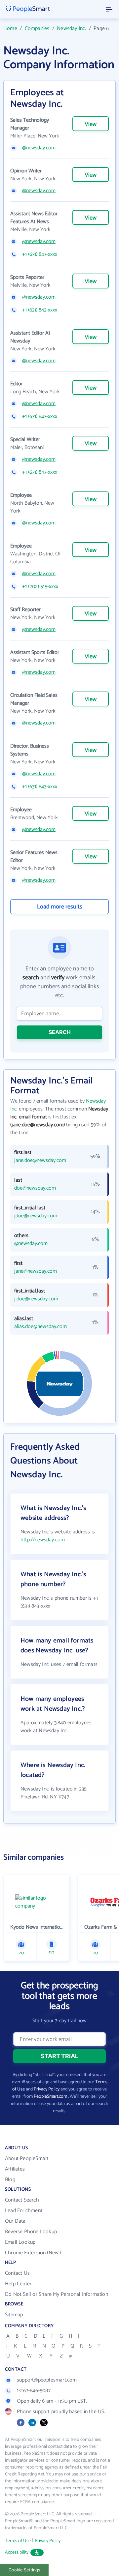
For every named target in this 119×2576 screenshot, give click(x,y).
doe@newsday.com (35, 1188)
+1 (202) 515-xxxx (40, 587)
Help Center (18, 2284)
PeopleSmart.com (50, 2097)
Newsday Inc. (71, 29)
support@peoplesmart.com (47, 2380)
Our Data (15, 2221)
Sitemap (14, 2315)
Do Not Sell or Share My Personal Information (57, 2294)
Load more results (60, 907)
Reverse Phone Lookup (31, 2232)
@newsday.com (39, 148)
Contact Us (17, 2273)
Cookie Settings (24, 2570)
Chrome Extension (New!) (33, 2253)
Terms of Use (18, 2541)
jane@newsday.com (36, 1271)
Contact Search (22, 2200)
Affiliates (15, 2169)
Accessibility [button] (17, 2552)
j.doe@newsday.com (36, 1299)
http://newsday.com (43, 1540)
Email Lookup (20, 2242)
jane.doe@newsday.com (40, 1161)
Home (10, 29)
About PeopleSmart (27, 2159)
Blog (10, 2180)
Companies (37, 29)
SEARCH (60, 1032)
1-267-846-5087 (34, 2391)
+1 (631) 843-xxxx (40, 254)
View (91, 124)
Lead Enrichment (24, 2211)
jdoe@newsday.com (36, 1216)
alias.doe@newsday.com (40, 1327)
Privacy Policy (47, 2089)
